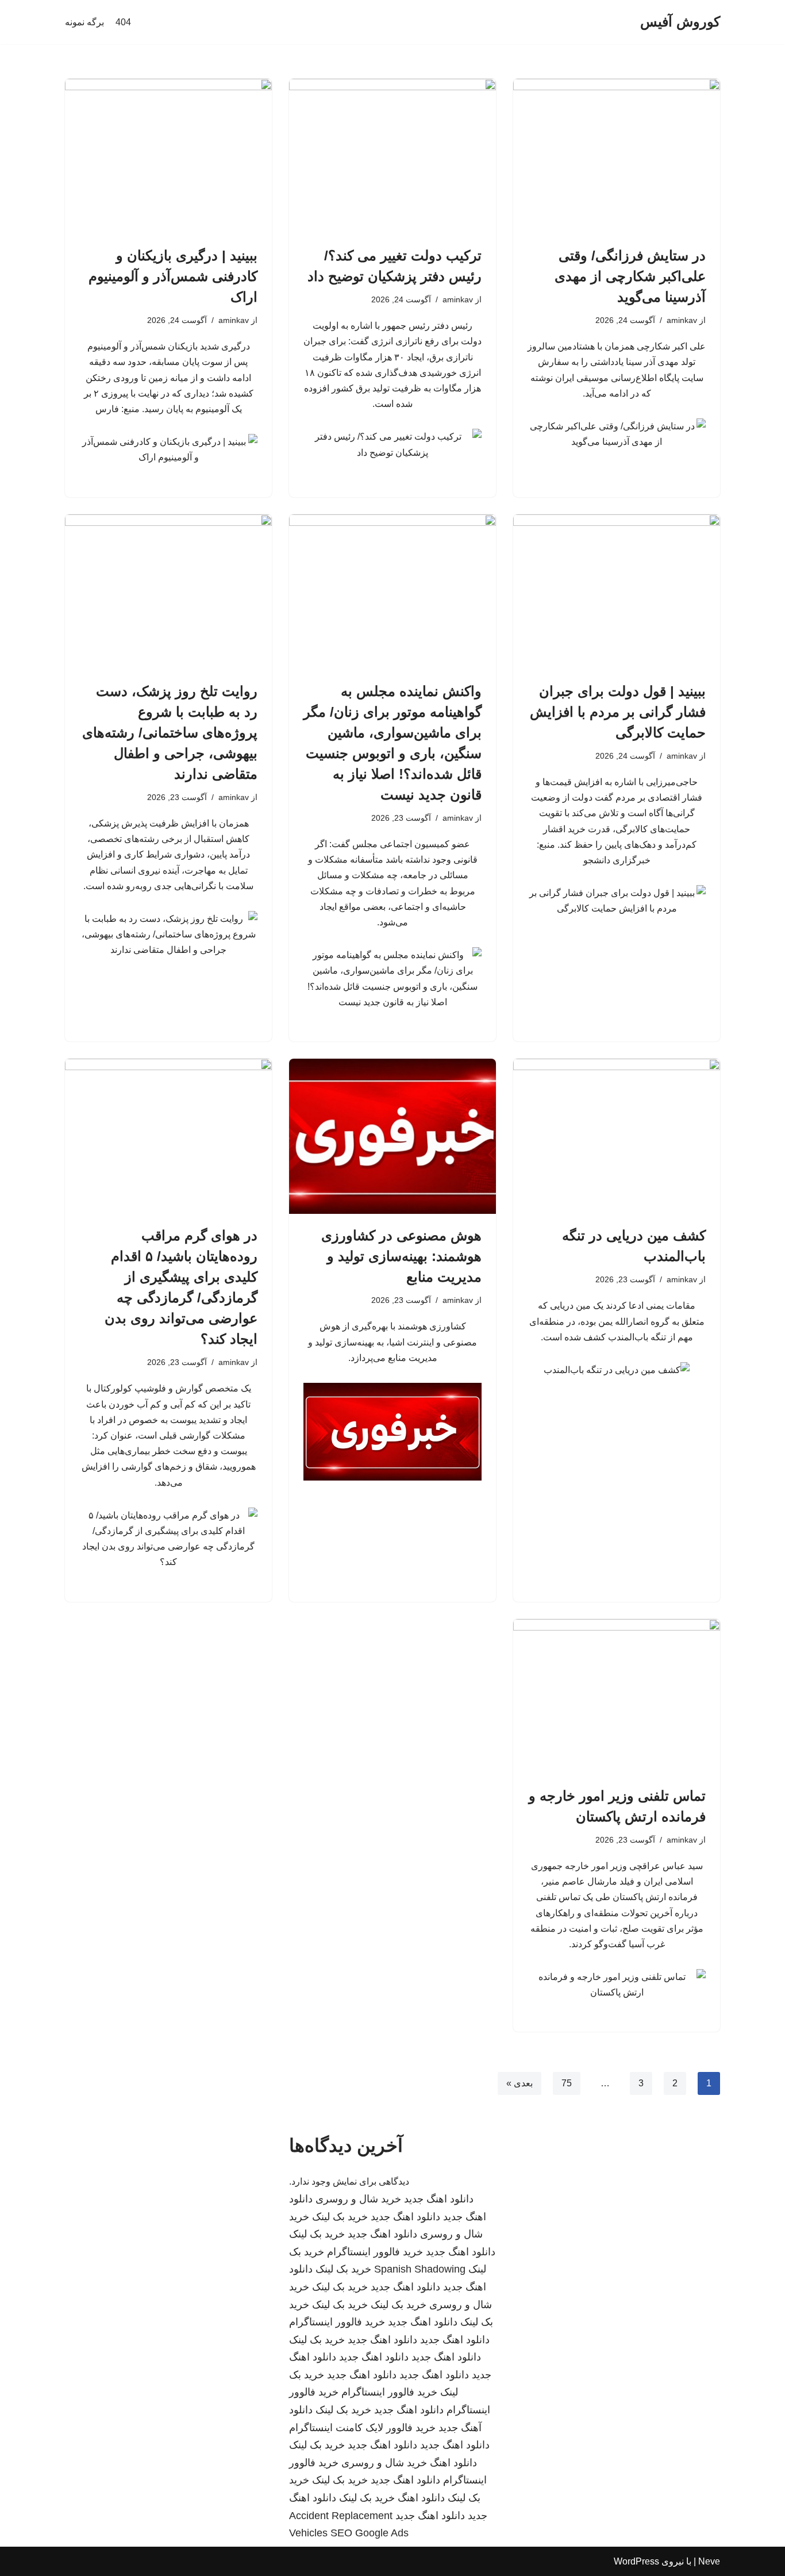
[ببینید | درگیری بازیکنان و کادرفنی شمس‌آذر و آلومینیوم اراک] (168, 156)
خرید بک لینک (340, 2217)
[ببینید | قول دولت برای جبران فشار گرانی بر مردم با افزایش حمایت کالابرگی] (617, 592)
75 (567, 2083)
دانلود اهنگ (453, 2463)
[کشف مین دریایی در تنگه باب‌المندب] (617, 1136)
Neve (709, 2561)
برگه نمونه (84, 22)
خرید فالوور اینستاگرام (375, 2252)
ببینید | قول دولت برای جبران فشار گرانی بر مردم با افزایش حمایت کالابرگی (618, 712)
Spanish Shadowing (420, 2269)
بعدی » (520, 2083)
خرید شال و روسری (358, 2199)
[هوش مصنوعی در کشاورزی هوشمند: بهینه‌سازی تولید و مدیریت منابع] (392, 1136)
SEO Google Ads (370, 2533)
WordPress (636, 2561)
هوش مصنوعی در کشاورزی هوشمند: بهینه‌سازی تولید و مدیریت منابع (401, 1256)
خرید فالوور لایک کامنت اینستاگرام (362, 2428)
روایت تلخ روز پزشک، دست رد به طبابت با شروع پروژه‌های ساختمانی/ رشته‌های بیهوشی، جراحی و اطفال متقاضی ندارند (170, 733)
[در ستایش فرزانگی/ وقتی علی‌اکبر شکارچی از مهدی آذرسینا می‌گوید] (617, 156)
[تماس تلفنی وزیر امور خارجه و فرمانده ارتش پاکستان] (617, 1697)
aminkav (682, 320)
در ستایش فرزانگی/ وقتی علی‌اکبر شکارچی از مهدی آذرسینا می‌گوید (630, 276)
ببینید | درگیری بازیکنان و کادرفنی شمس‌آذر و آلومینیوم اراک (173, 276)
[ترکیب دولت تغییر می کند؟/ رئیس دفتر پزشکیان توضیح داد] (392, 156)
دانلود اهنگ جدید (439, 2199)
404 (123, 22)
